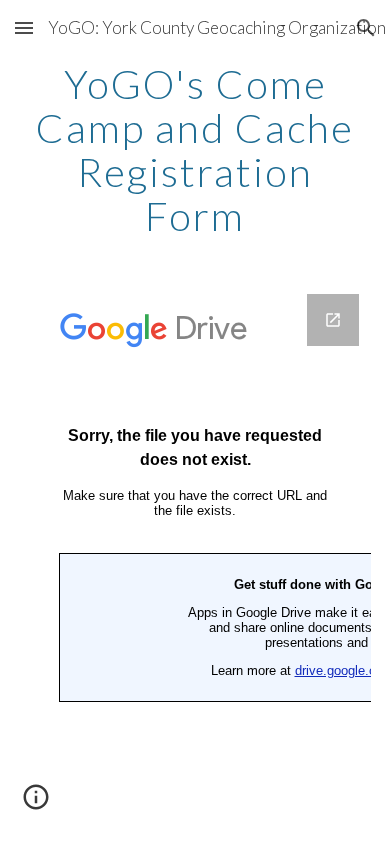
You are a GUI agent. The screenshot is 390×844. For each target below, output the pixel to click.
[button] (24, 27)
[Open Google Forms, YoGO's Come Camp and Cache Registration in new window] (333, 320)
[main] (195, 150)
